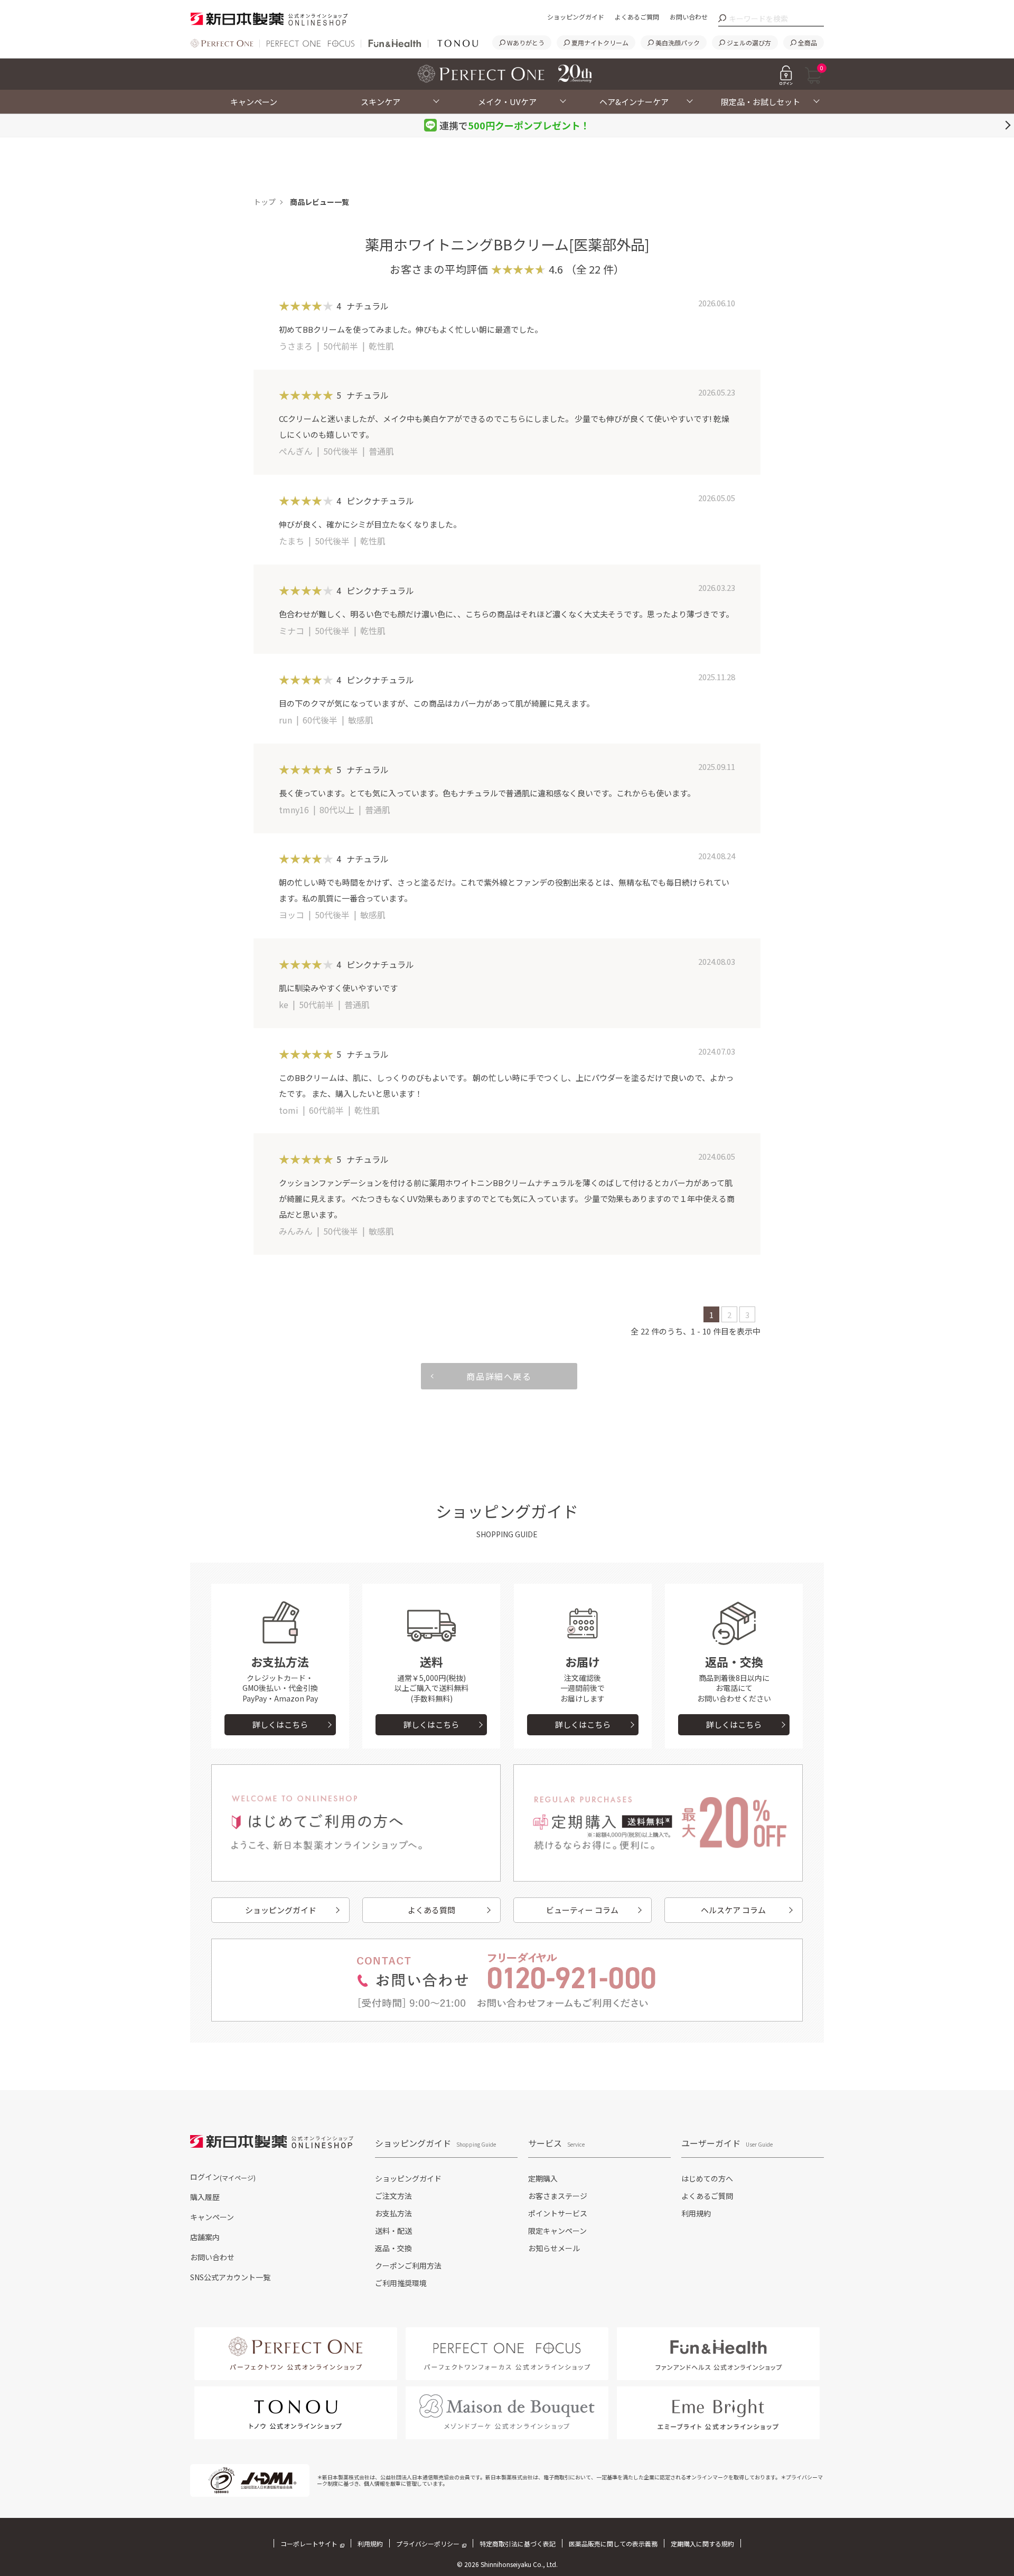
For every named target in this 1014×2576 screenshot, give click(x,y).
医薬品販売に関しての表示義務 (613, 2544)
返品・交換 (393, 2248)
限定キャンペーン (557, 2231)
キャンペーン (254, 102)
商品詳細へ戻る (499, 1376)
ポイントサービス (558, 2213)
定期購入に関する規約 (702, 2544)
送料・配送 (393, 2231)
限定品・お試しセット (760, 102)
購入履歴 (205, 2197)
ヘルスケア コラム (733, 1910)
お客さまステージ (558, 2196)
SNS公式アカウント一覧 (230, 2277)
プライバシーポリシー (428, 2544)
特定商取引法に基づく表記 (518, 2544)
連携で (515, 125)
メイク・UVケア (507, 102)
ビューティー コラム (582, 1910)
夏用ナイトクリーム (600, 43)
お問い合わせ (689, 17)
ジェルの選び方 (749, 43)
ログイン (223, 2177)
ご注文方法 (393, 2196)
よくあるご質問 (637, 17)
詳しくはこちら (280, 1724)
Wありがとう (526, 43)
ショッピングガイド (576, 17)
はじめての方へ (707, 2178)
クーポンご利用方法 (408, 2265)
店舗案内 (205, 2237)
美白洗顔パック (678, 43)
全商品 (808, 43)
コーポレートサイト (309, 2544)
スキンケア (381, 102)
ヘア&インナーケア (634, 102)
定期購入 (543, 2178)
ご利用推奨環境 (401, 2283)
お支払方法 (393, 2213)
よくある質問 (431, 1910)
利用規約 (696, 2213)
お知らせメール (554, 2248)
